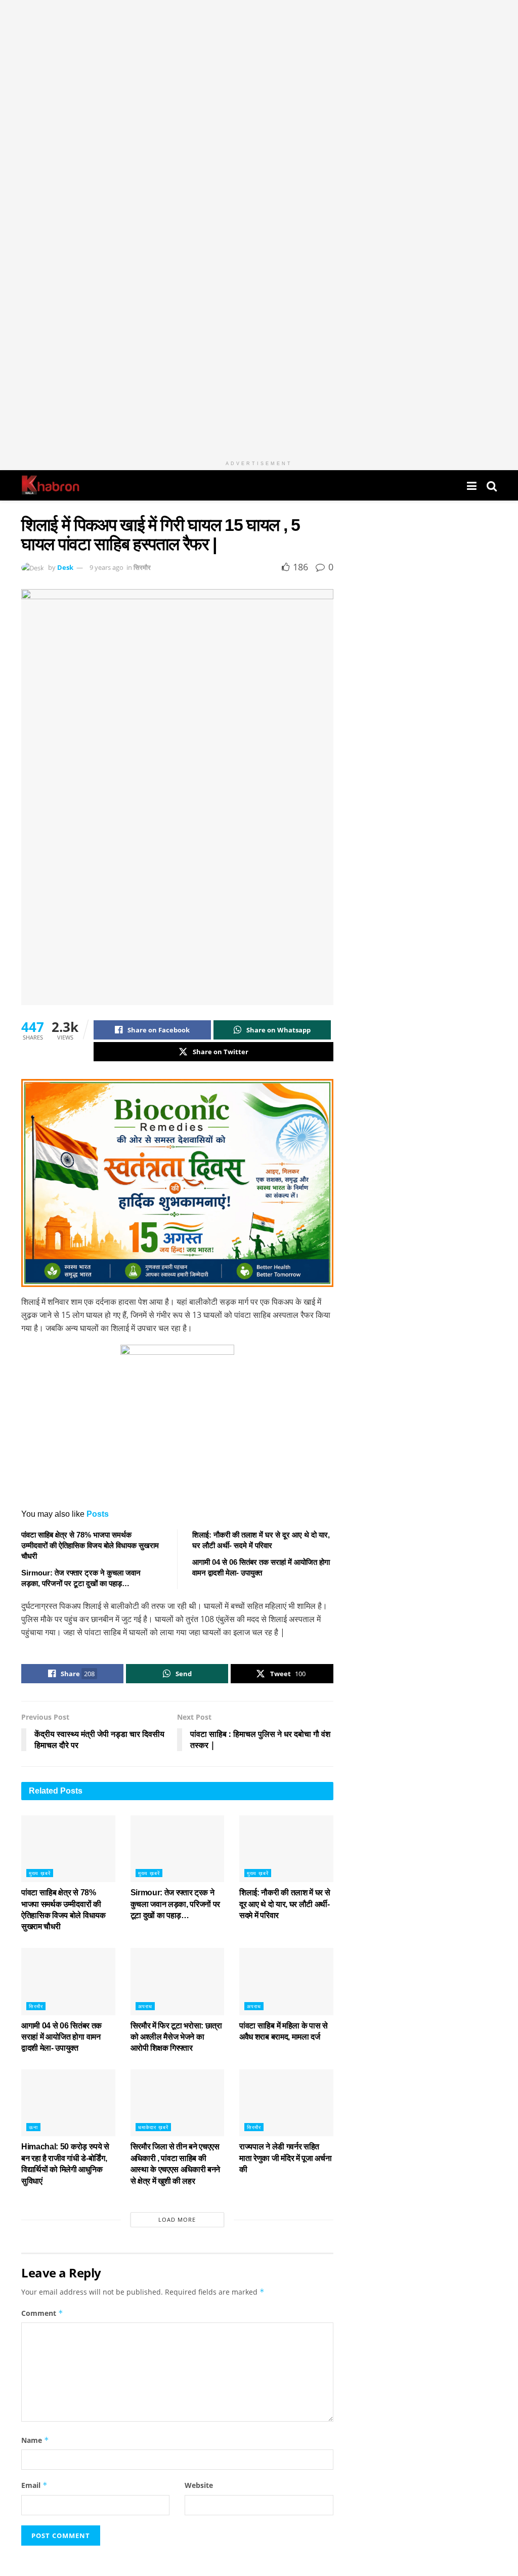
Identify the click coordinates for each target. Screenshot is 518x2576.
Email (34, 2485)
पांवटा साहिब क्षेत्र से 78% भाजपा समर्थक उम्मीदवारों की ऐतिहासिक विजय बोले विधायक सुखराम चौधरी (90, 1545)
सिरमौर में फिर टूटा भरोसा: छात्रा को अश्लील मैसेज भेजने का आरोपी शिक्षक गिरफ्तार (176, 2037)
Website (199, 2485)
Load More (177, 2219)
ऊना (33, 2127)
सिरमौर (142, 567)
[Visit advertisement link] (259, 228)
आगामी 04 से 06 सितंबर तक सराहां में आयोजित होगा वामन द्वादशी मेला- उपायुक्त (61, 2037)
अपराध (145, 2006)
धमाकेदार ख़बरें (153, 2127)
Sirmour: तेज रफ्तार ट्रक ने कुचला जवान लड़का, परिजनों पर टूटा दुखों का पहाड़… (176, 1904)
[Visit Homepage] (50, 485)
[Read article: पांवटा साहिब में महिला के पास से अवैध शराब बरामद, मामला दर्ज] (286, 1982)
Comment (42, 2313)
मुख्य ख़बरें (40, 1873)
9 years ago (106, 567)
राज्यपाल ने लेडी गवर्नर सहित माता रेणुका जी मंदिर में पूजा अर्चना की (285, 2158)
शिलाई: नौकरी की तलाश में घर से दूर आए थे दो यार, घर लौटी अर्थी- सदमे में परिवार (285, 1904)
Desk (65, 567)
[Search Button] (492, 485)
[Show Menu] (472, 485)
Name (35, 2440)
